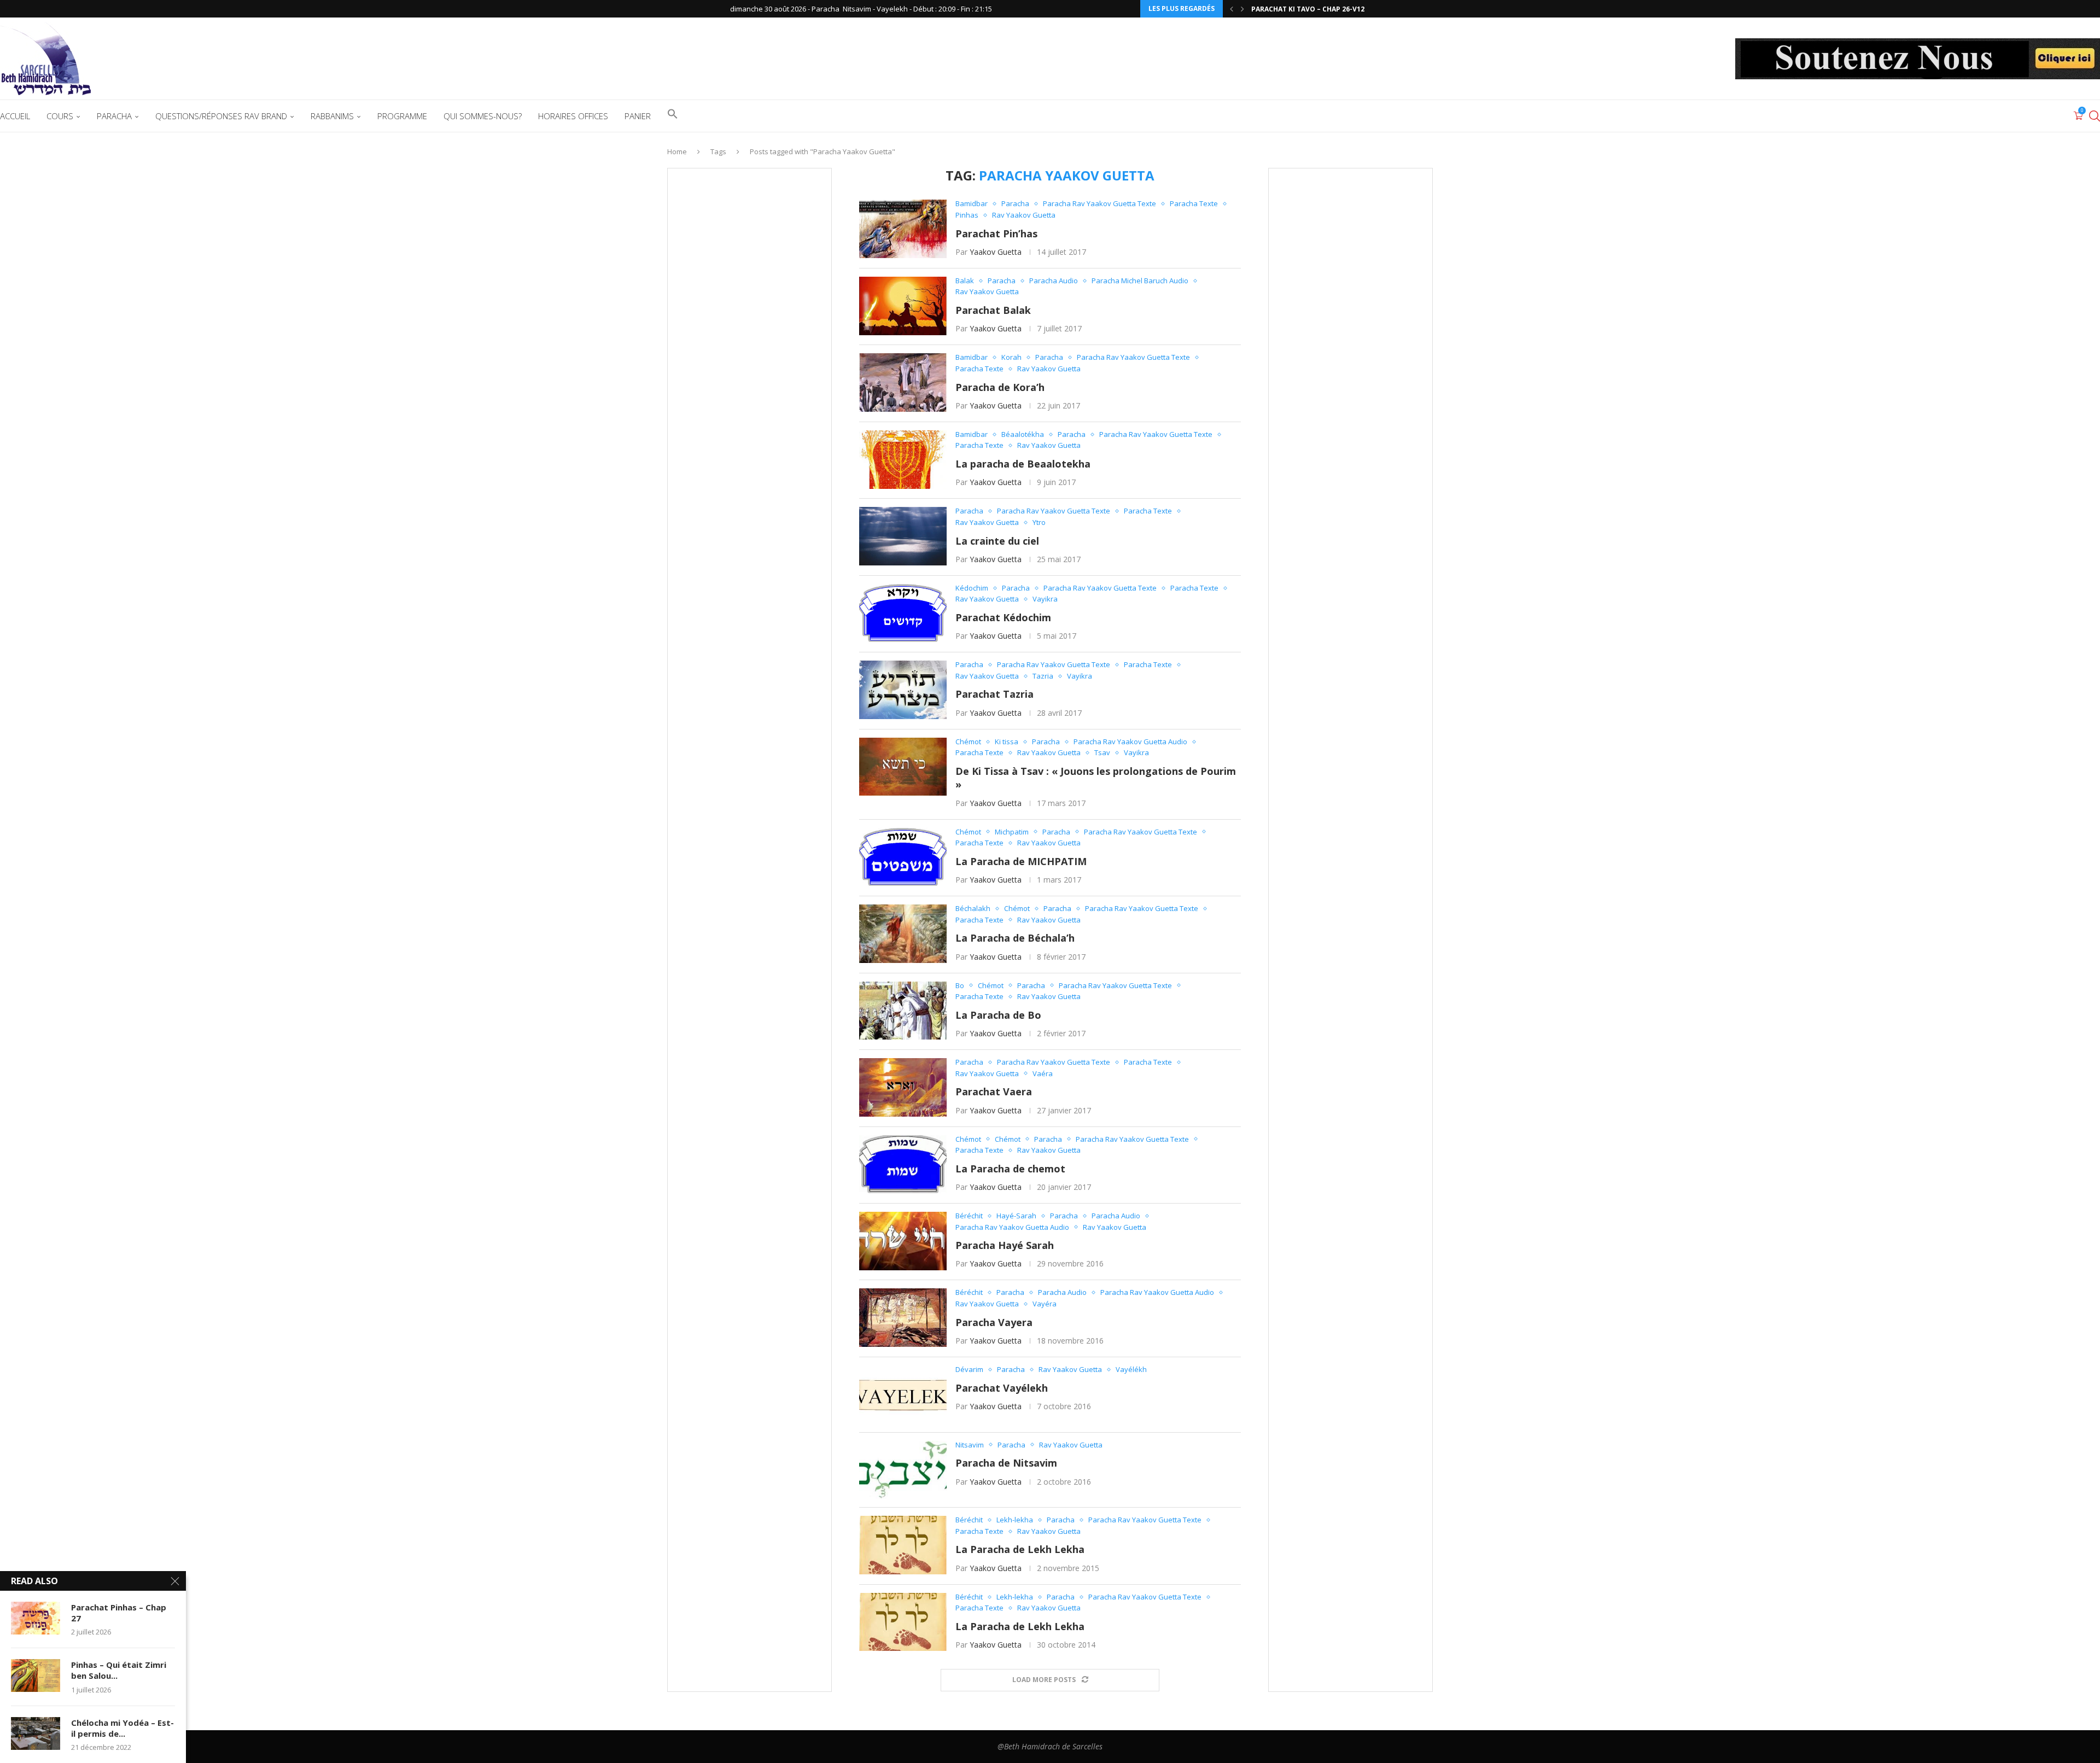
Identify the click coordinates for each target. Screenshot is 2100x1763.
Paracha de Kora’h (1000, 387)
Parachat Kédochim (1003, 617)
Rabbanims (332, 116)
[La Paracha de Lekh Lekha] (903, 1545)
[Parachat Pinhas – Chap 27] (36, 1618)
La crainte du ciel (997, 541)
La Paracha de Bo (998, 1015)
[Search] (2095, 116)
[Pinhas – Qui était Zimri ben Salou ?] (36, 1676)
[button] (1232, 9)
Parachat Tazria (994, 694)
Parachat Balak (993, 310)
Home (677, 151)
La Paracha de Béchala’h (1015, 938)
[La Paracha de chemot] (903, 1164)
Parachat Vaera (994, 1091)
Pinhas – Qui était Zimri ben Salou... (119, 1670)
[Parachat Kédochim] (903, 613)
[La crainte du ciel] (903, 536)
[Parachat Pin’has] (903, 229)
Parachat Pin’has (996, 233)
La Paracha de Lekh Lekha (1020, 1549)
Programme (402, 116)
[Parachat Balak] (903, 306)
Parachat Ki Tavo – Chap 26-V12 (1308, 9)
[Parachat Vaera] (903, 1087)
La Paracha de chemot (1010, 1169)
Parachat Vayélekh (1002, 1388)
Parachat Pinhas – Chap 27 (119, 1613)
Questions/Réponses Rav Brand (221, 116)
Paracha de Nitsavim (1006, 1463)
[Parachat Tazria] (903, 690)
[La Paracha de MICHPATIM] (903, 857)
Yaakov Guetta (996, 252)
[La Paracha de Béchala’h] (903, 934)
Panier (638, 116)
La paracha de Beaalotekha (1023, 464)
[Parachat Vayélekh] (903, 1395)
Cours (60, 116)
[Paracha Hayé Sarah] (903, 1241)
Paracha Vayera (994, 1322)
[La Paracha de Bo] (903, 1011)
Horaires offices (573, 116)
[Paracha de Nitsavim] (903, 1470)
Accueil (15, 116)
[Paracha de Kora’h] (903, 383)
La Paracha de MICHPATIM (1021, 861)
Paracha (114, 116)
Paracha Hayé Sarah (1005, 1245)
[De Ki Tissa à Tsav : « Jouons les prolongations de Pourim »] (903, 767)
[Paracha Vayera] (903, 1318)
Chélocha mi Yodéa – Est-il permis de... (122, 1728)
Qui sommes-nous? (483, 116)
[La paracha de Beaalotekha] (903, 460)
